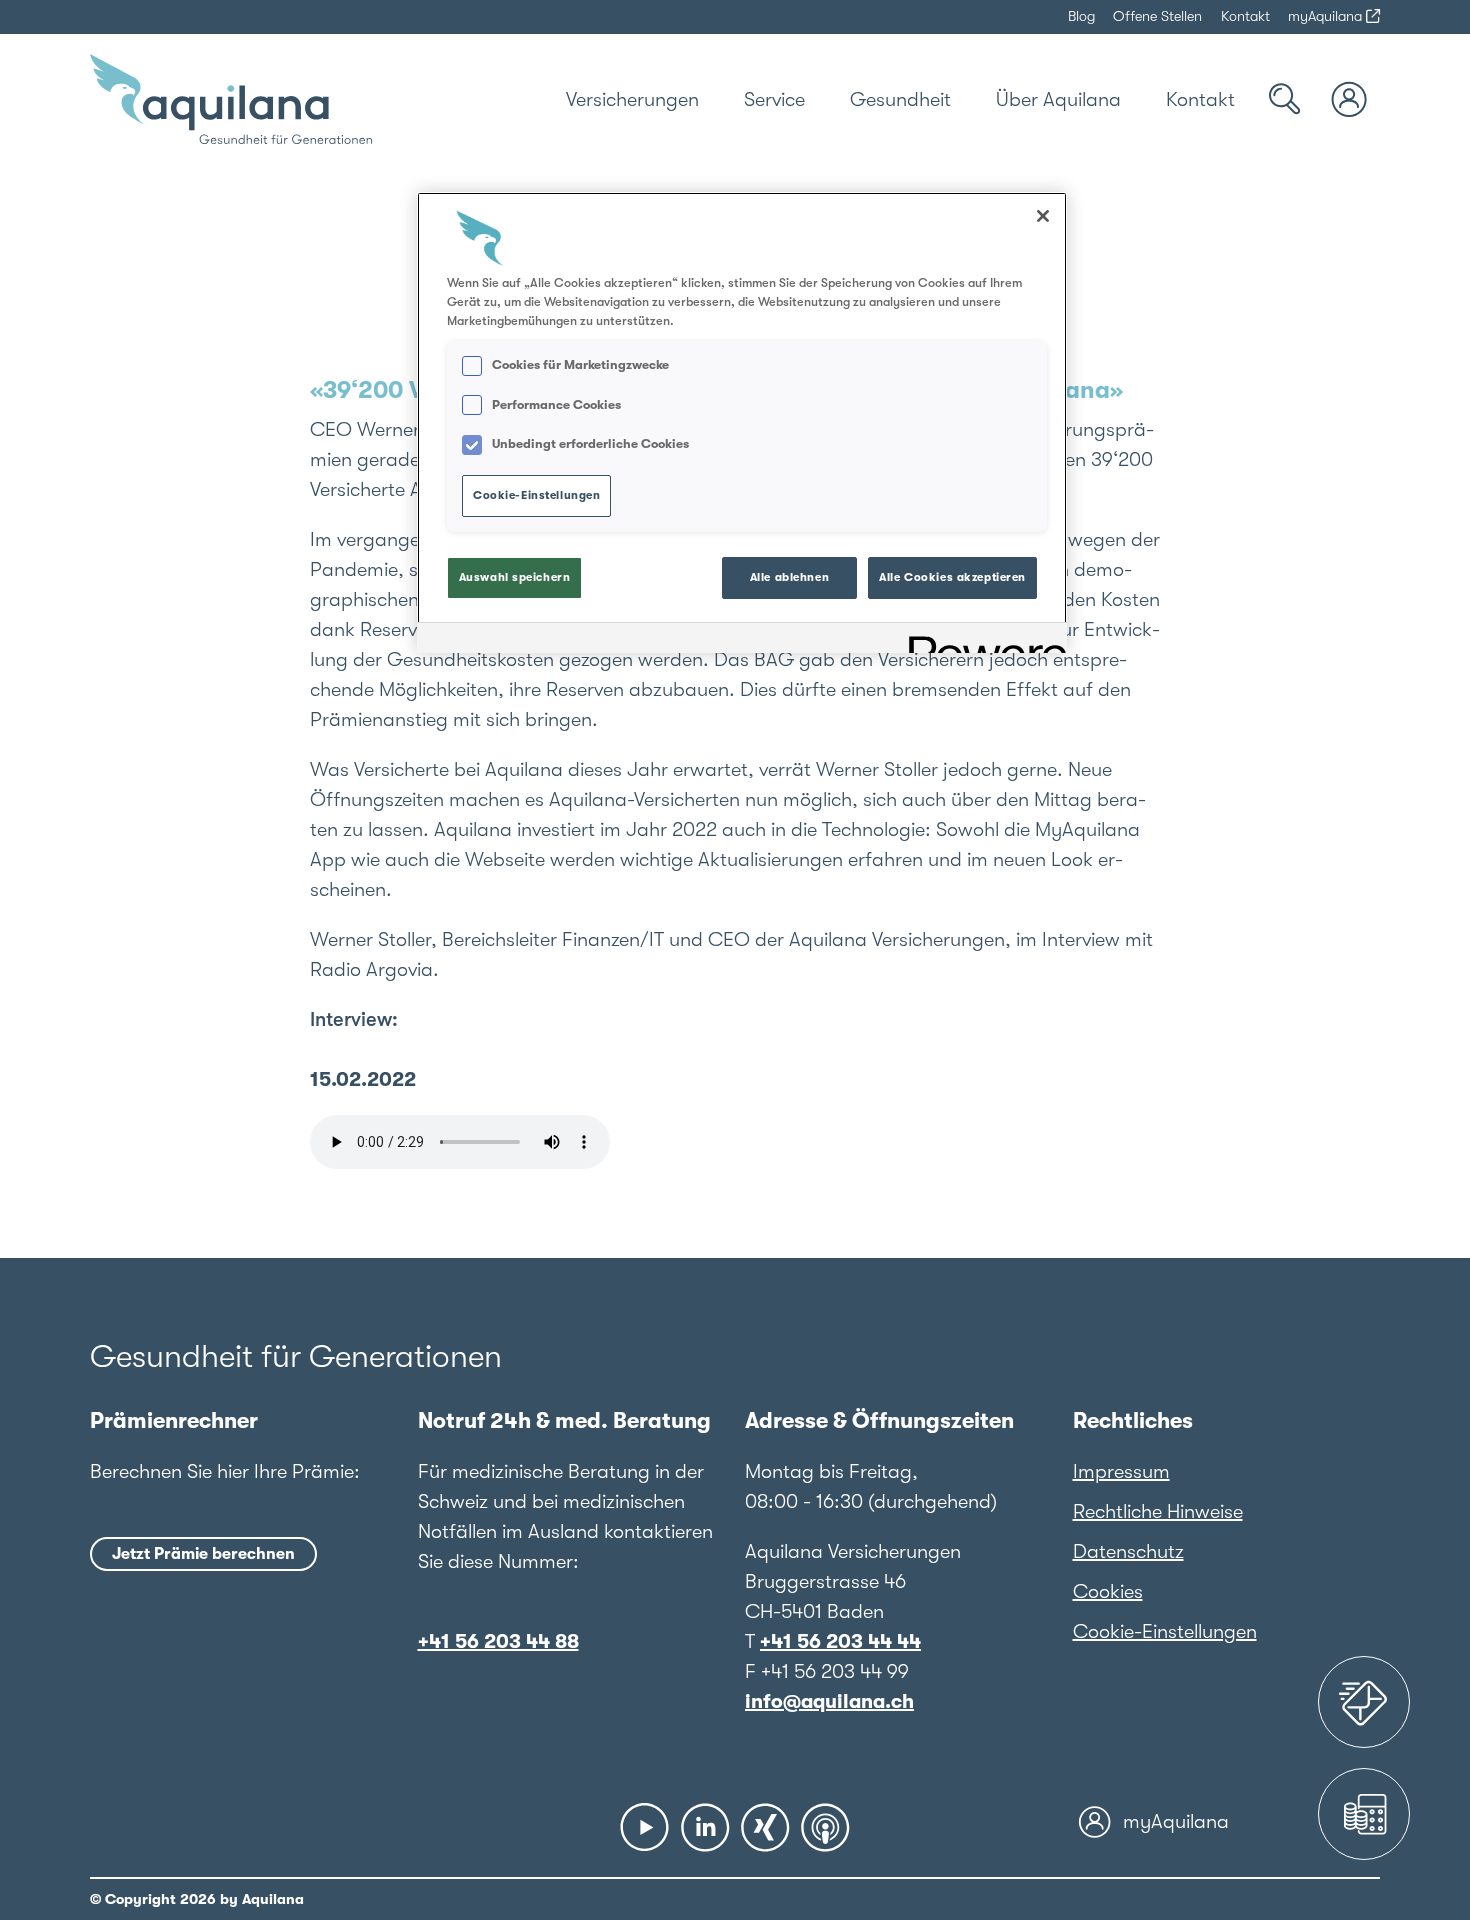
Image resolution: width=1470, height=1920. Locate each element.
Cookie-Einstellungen (1165, 1631)
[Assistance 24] (1364, 1702)
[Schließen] (1043, 216)
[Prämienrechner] (1364, 1814)
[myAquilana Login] (1350, 99)
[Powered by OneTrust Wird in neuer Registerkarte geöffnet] (981, 640)
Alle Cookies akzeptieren (952, 577)
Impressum (1121, 1471)
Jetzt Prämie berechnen (203, 1554)
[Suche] (1285, 99)
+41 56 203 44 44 (840, 1641)
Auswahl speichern (515, 577)
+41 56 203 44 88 (498, 1641)
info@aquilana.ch (829, 1701)
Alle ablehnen (789, 577)
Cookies (1108, 1591)
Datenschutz (1128, 1551)
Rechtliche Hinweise (1158, 1511)
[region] (742, 422)
